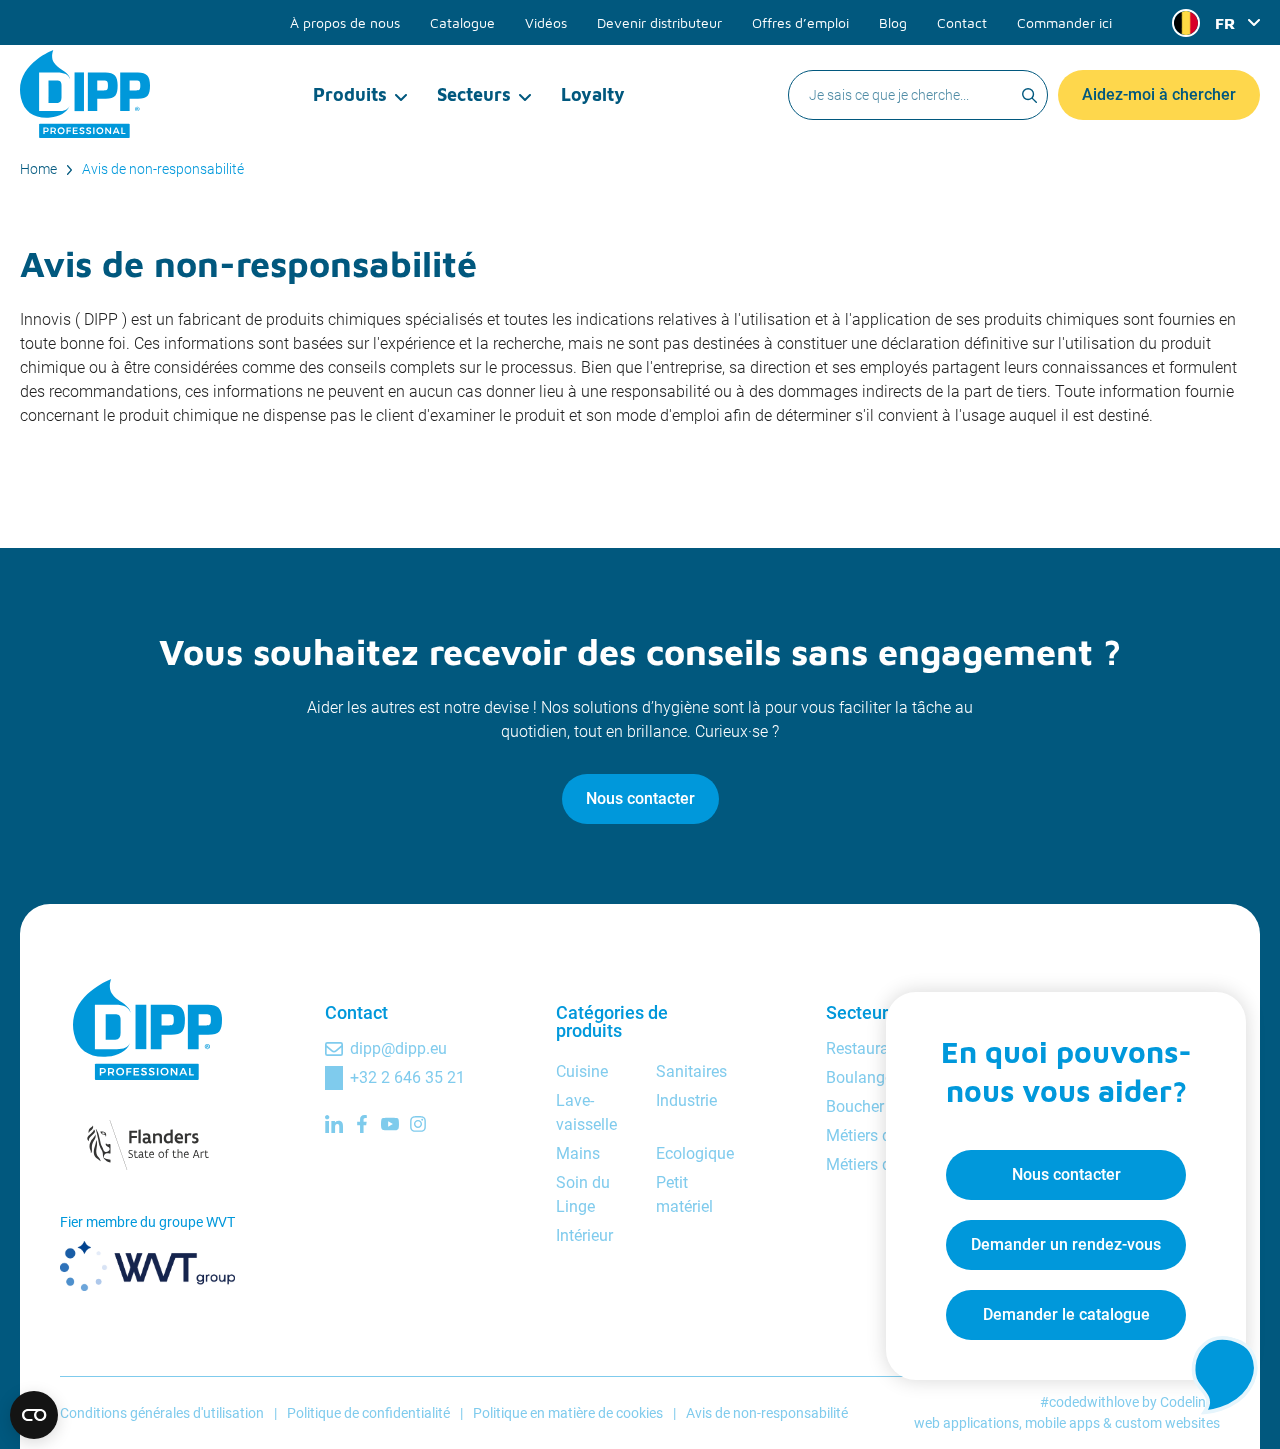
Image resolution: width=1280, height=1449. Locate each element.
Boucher (855, 1106)
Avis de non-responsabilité (163, 169)
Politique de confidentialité (368, 1413)
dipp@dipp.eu (398, 1048)
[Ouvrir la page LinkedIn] (334, 1124)
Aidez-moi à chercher (1159, 94)
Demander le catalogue (1066, 1314)
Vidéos (546, 22)
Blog (893, 22)
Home (38, 169)
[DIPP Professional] (85, 94)
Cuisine (582, 1071)
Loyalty (593, 94)
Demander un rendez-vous (1066, 1244)
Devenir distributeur (659, 22)
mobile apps (1062, 1423)
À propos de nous (345, 22)
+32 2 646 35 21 (407, 1077)
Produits (350, 94)
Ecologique (695, 1153)
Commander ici (1064, 22)
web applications (966, 1423)
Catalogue (462, 22)
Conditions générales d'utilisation (162, 1413)
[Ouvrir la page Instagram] (418, 1124)
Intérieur (584, 1235)
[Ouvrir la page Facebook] (362, 1124)
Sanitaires (691, 1071)
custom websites (1167, 1423)
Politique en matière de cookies (568, 1413)
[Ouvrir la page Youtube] (390, 1124)
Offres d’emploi (800, 22)
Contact (962, 22)
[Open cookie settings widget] (34, 1415)
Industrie (686, 1100)
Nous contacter (640, 798)
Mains (578, 1153)
